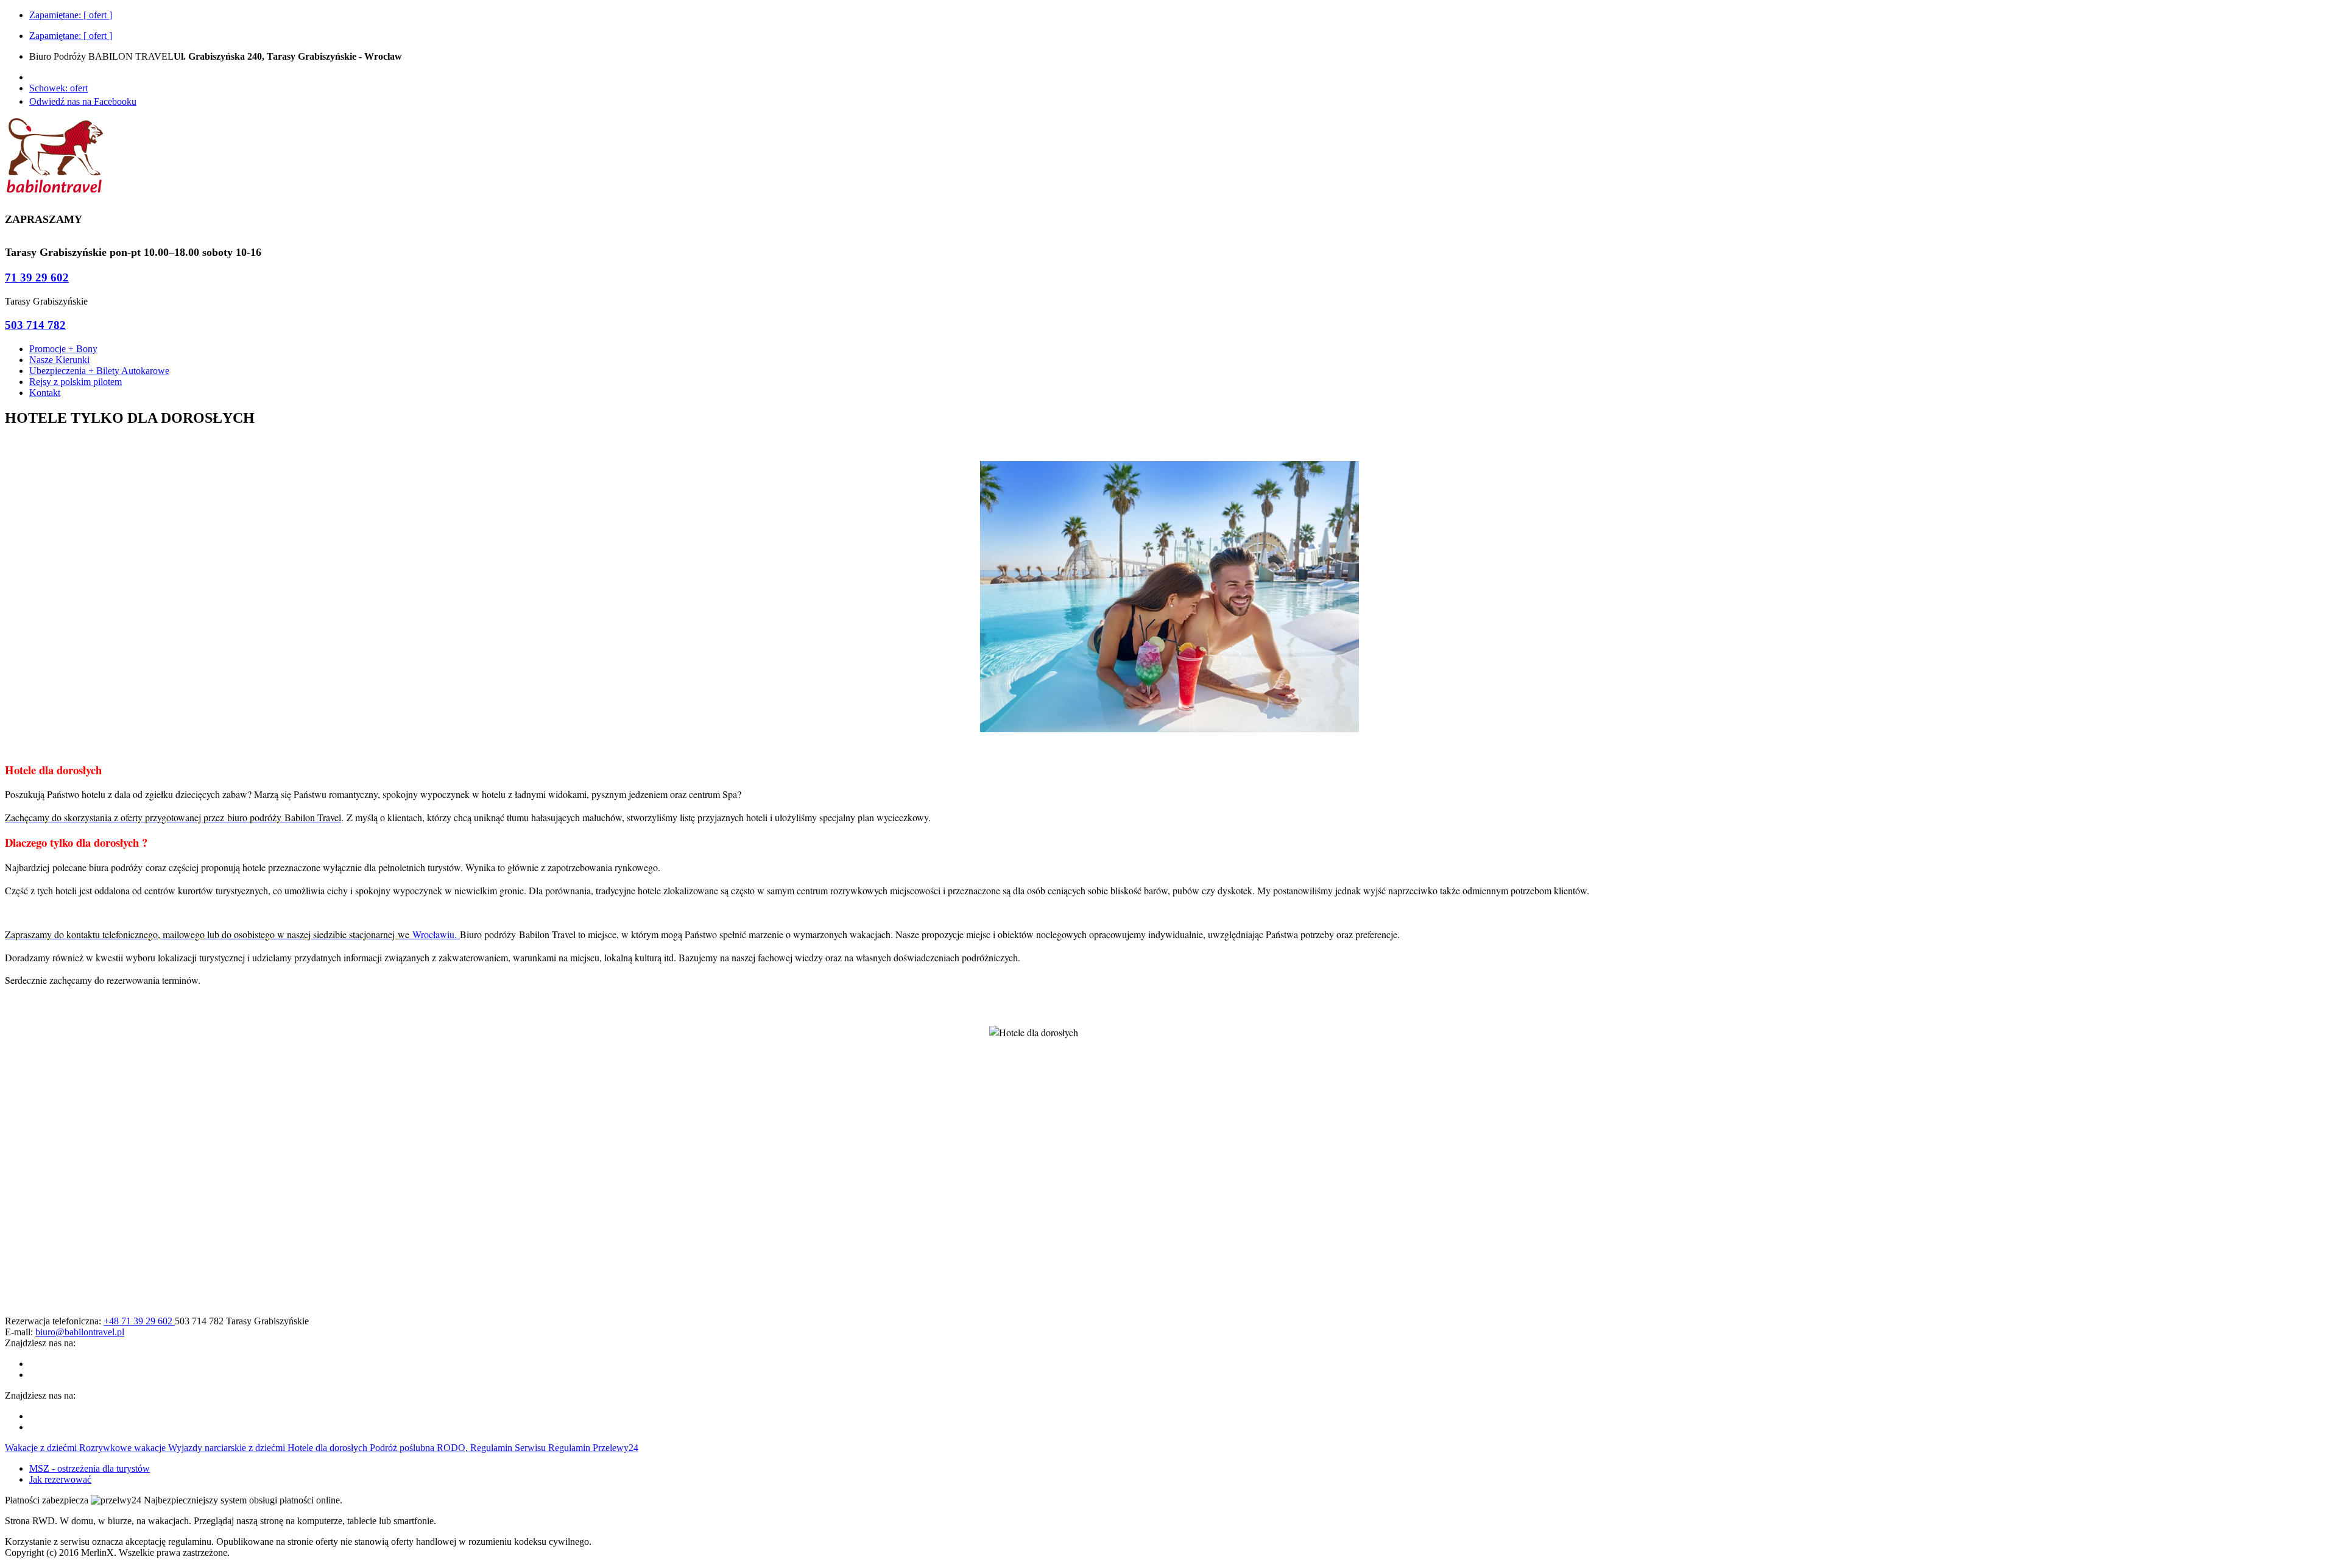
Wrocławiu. (436, 934)
